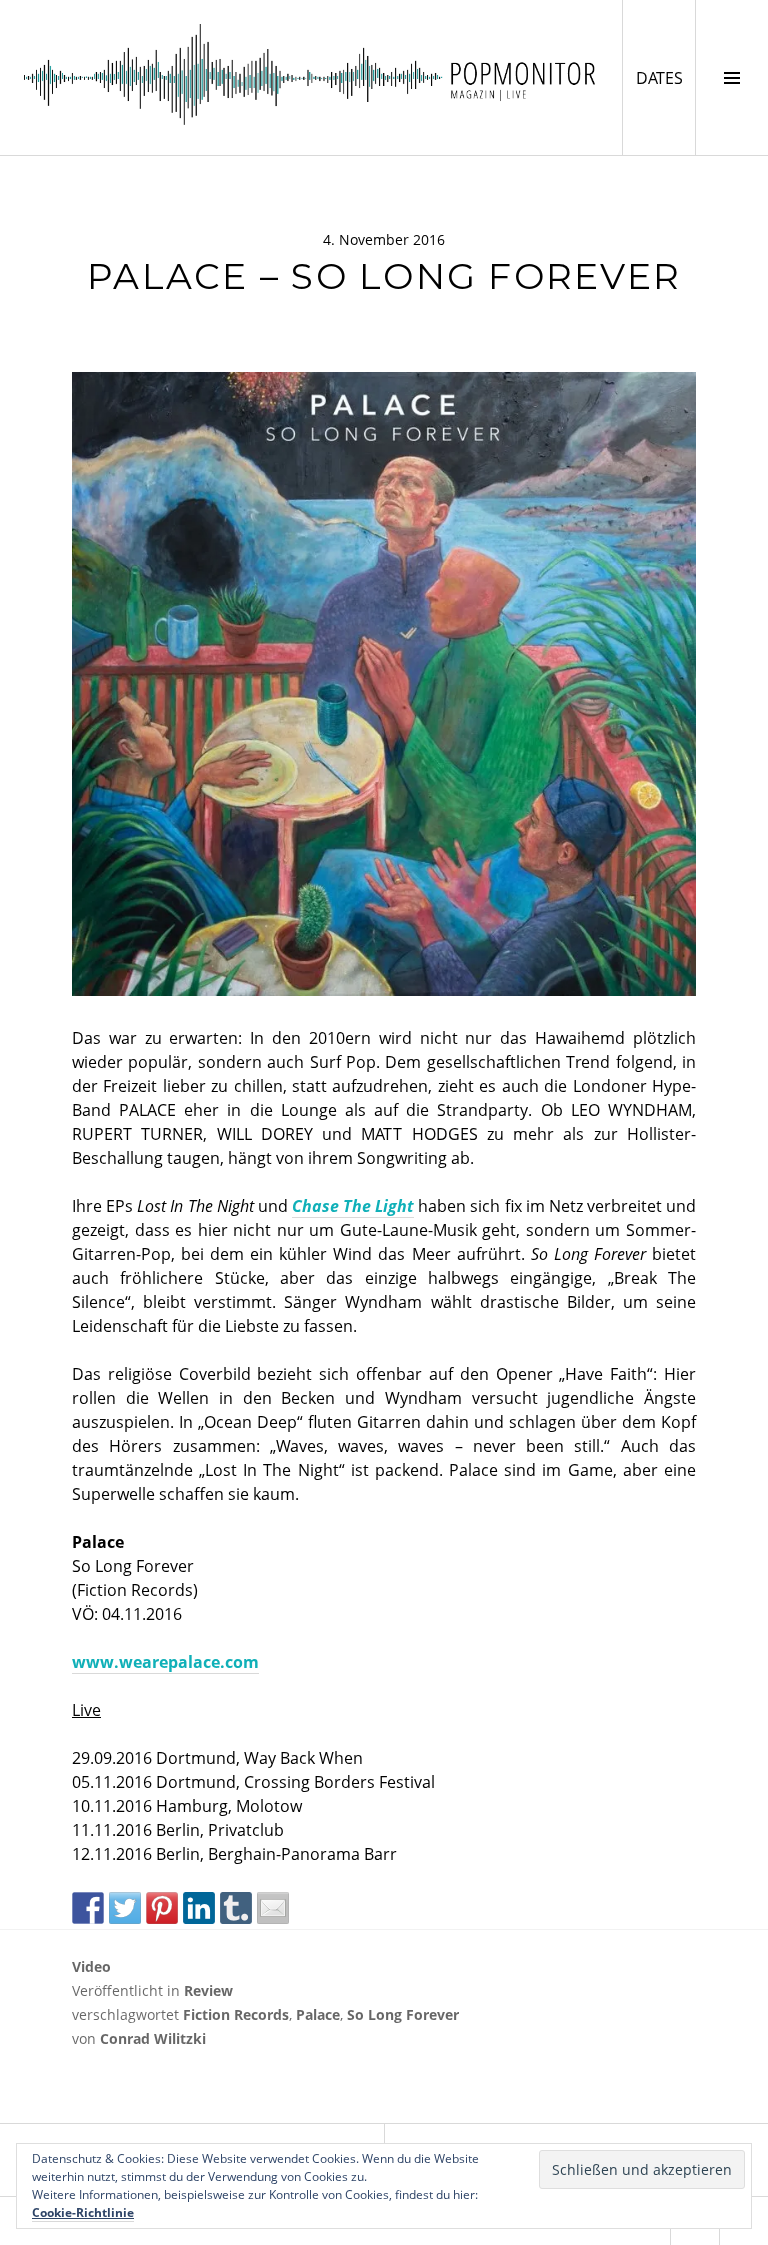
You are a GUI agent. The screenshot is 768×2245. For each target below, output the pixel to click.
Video (91, 1966)
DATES (665, 77)
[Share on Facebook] (88, 1908)
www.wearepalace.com (165, 1662)
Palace (318, 2014)
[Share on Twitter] (125, 1908)
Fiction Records (236, 2014)
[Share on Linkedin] (199, 1908)
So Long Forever (403, 2014)
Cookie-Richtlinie (83, 2212)
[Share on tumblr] (236, 1908)
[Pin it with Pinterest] (162, 1908)
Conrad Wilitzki (153, 2038)
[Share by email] (273, 1908)
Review (208, 1990)
